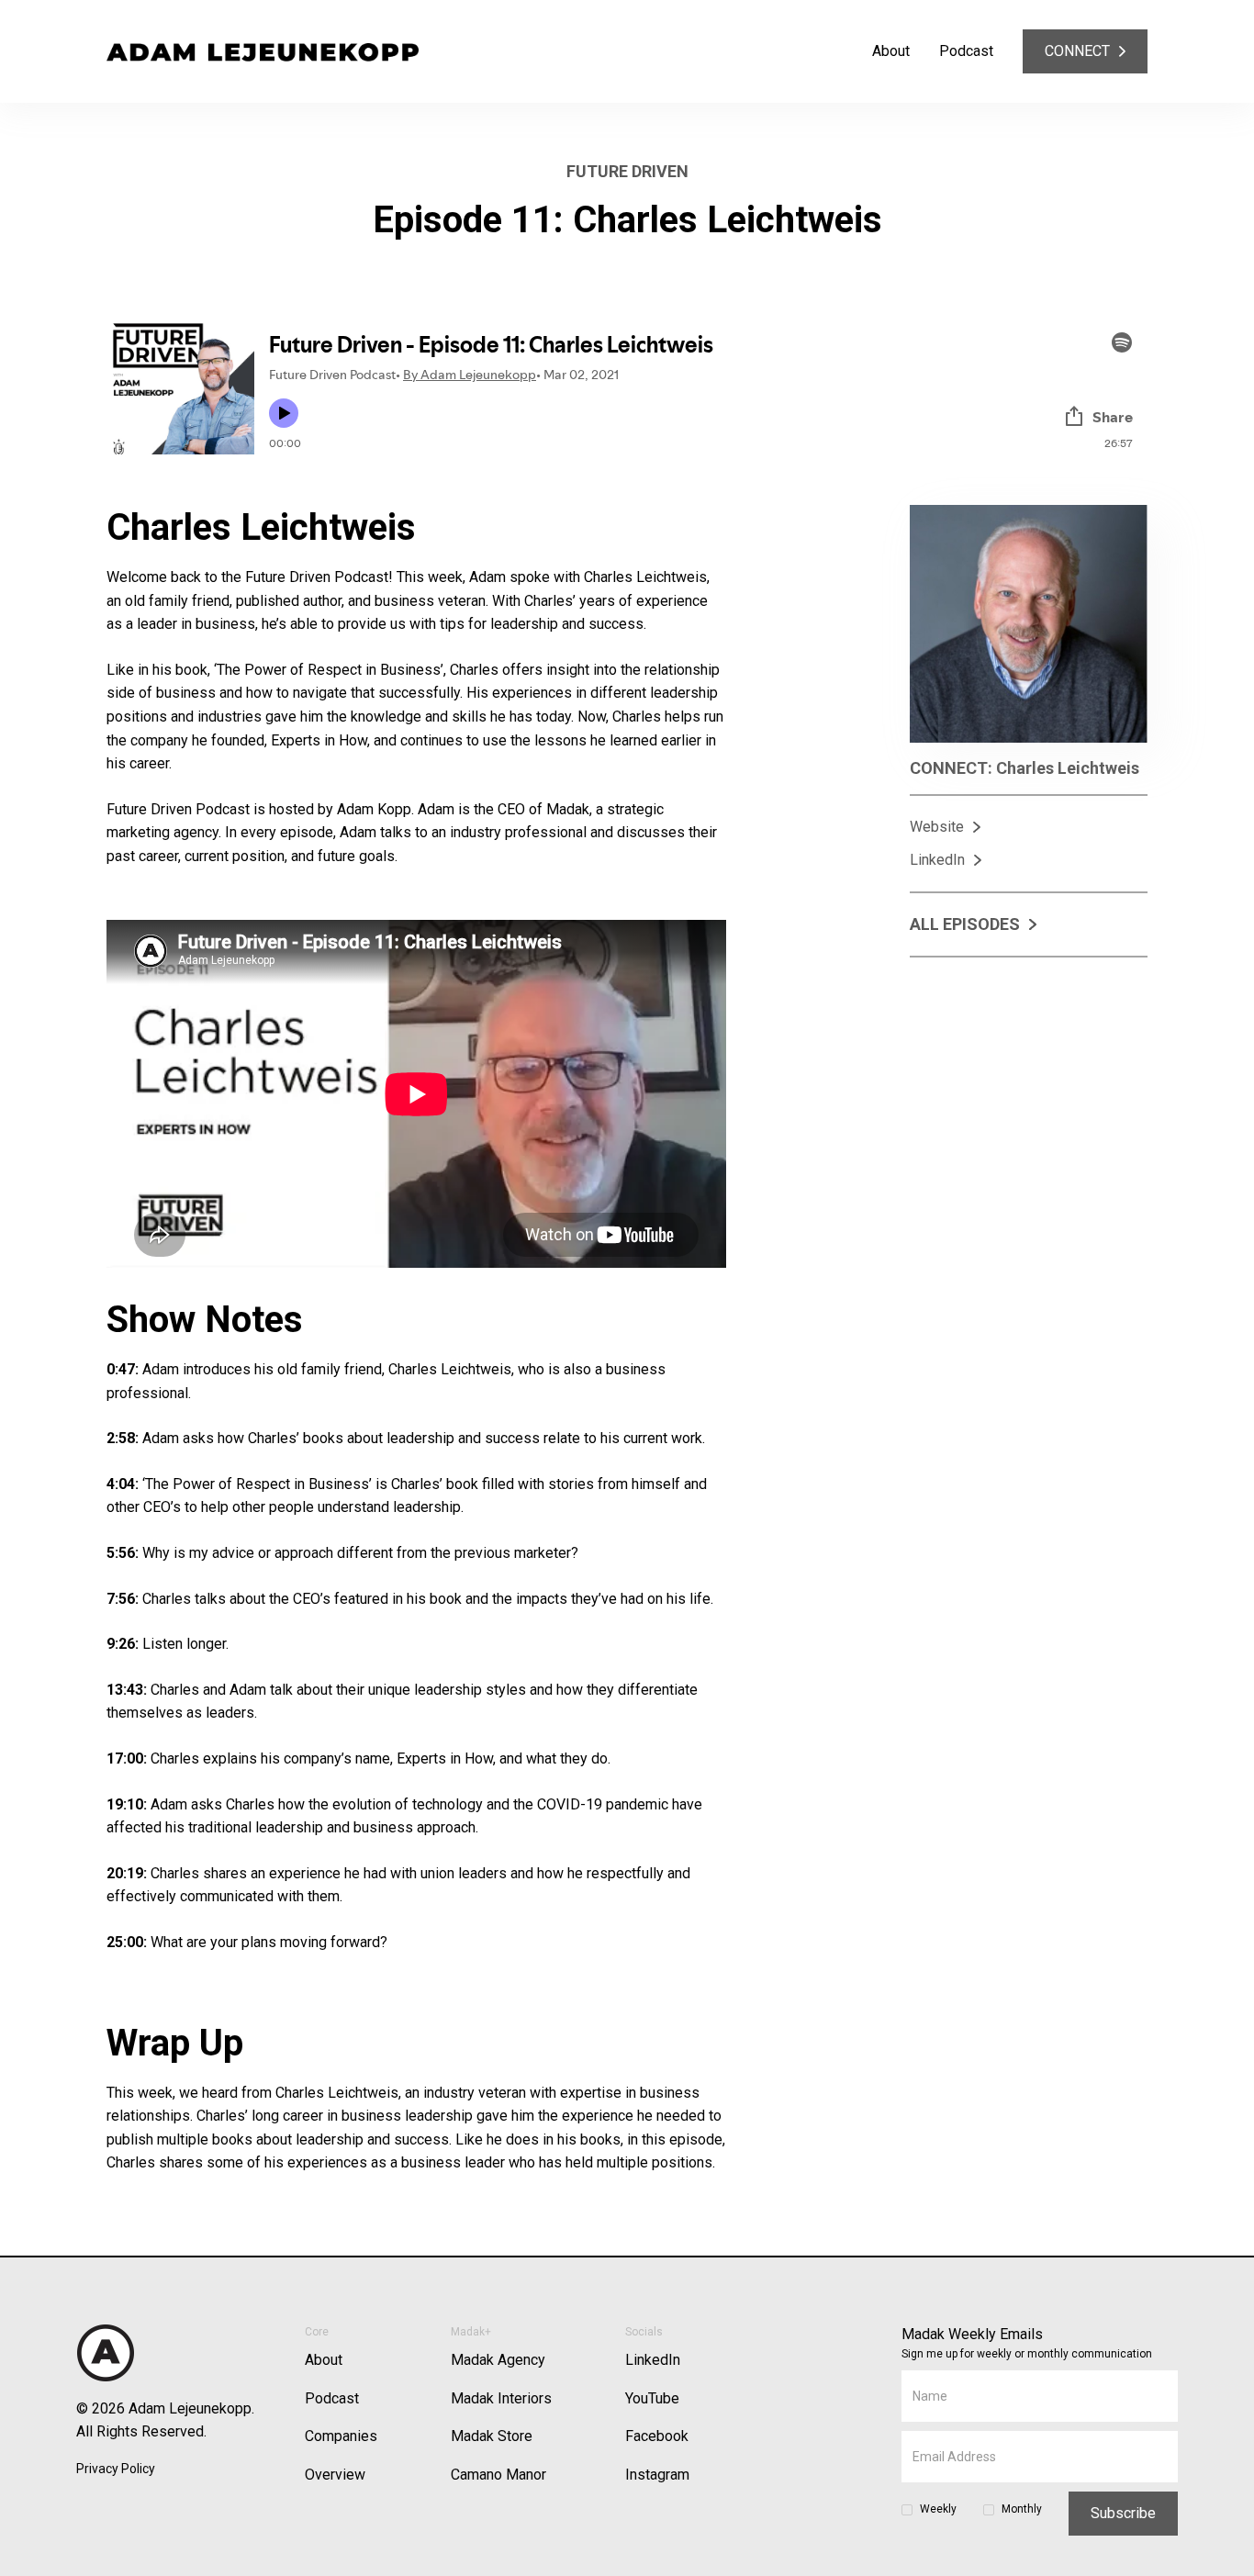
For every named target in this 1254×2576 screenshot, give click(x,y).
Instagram (657, 2475)
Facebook (657, 2436)
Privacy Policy (116, 2469)
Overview (335, 2475)
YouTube (652, 2398)
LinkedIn (653, 2360)
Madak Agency (498, 2360)
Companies (341, 2436)
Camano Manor (498, 2475)
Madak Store (492, 2436)
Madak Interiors (501, 2398)
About (891, 51)
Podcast (966, 51)
